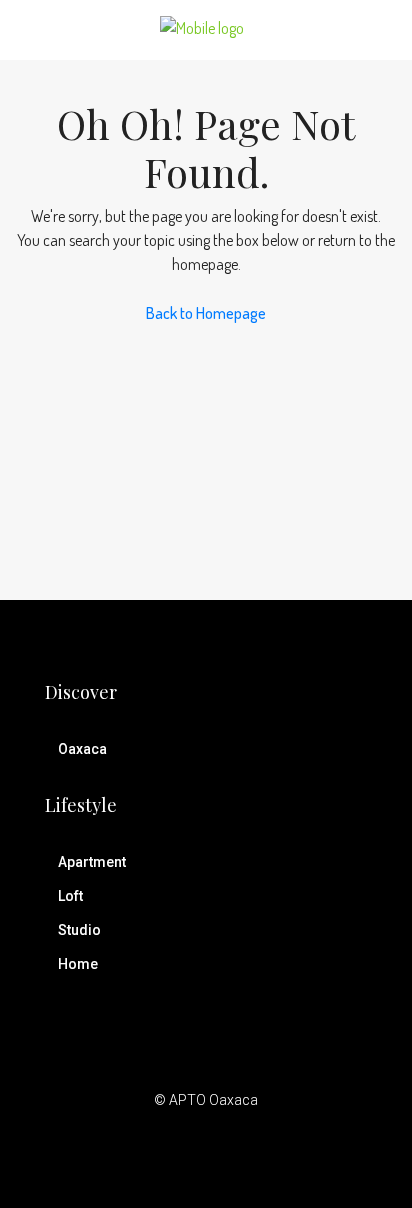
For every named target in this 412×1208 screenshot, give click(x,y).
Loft (70, 896)
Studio (79, 930)
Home (78, 964)
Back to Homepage (206, 313)
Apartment (92, 862)
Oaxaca (82, 749)
